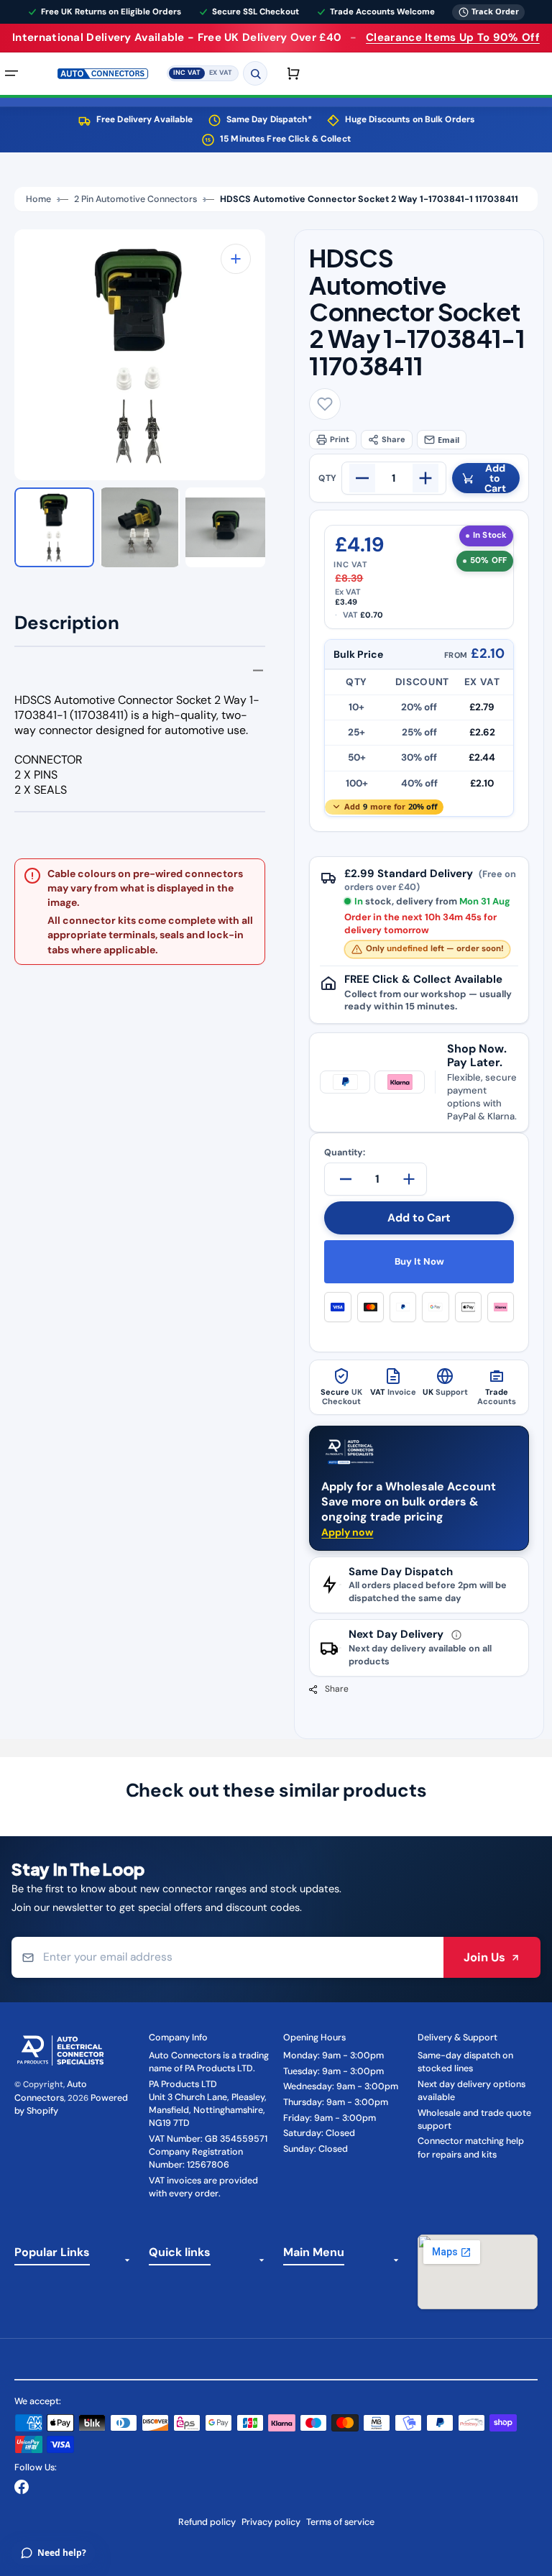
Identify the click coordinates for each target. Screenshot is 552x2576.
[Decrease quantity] (362, 478)
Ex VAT (221, 73)
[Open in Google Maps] (478, 2272)
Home (38, 199)
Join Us (484, 1957)
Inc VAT (187, 73)
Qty (327, 478)
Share (394, 439)
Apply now (347, 1532)
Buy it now (419, 1261)
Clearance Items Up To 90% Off (453, 37)
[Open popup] (456, 1635)
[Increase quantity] (425, 478)
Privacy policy (271, 2522)
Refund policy (207, 2522)
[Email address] (227, 1957)
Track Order (495, 11)
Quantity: (345, 1153)
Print (340, 439)
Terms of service (340, 2522)
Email (448, 440)
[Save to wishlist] (325, 404)
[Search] (255, 73)
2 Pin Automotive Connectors (135, 199)
